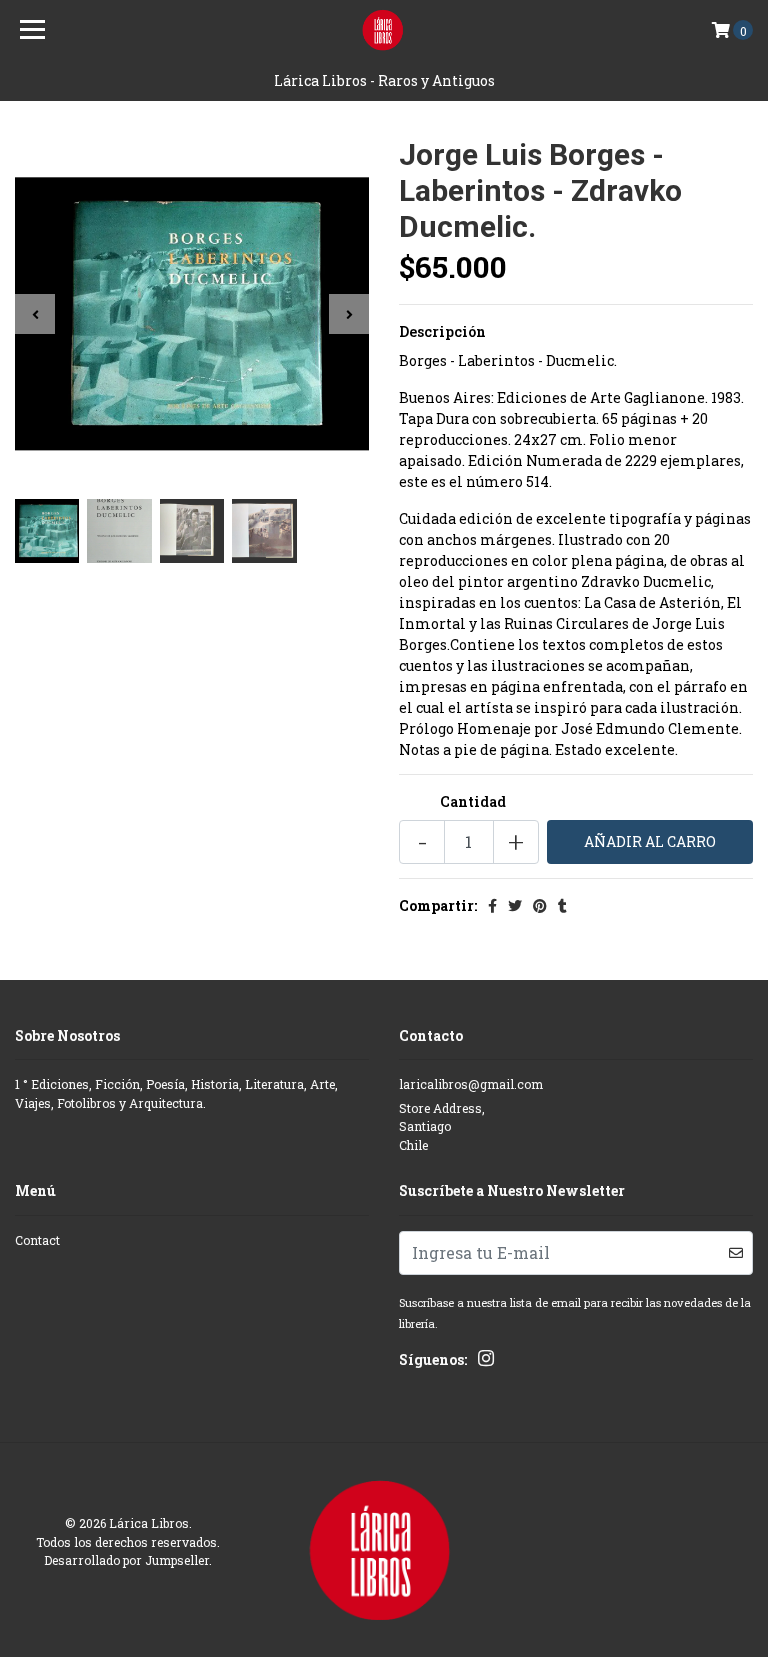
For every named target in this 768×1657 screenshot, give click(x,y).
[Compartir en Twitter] (515, 905)
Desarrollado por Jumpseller (126, 1560)
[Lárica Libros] (384, 30)
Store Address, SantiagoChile (442, 1126)
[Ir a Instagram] (486, 1361)
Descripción (442, 331)
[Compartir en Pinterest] (540, 905)
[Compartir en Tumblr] (562, 905)
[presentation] (35, 314)
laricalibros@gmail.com (471, 1084)
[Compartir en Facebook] (492, 905)
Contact (37, 1240)
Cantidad (473, 801)
